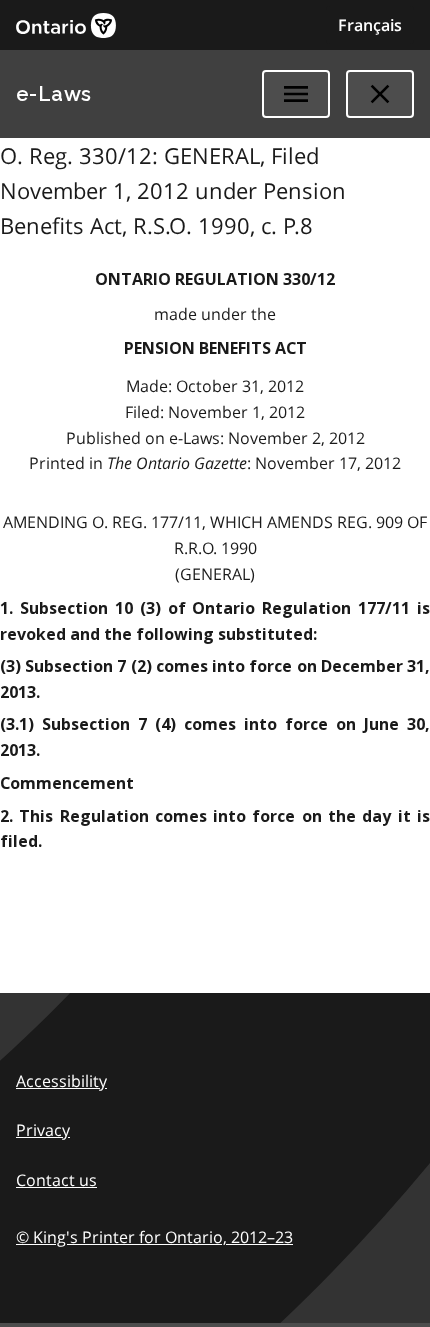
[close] (380, 94)
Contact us (56, 1180)
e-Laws (54, 94)
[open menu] (296, 94)
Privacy (43, 1130)
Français (370, 25)
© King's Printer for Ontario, (154, 1237)
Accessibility (61, 1081)
